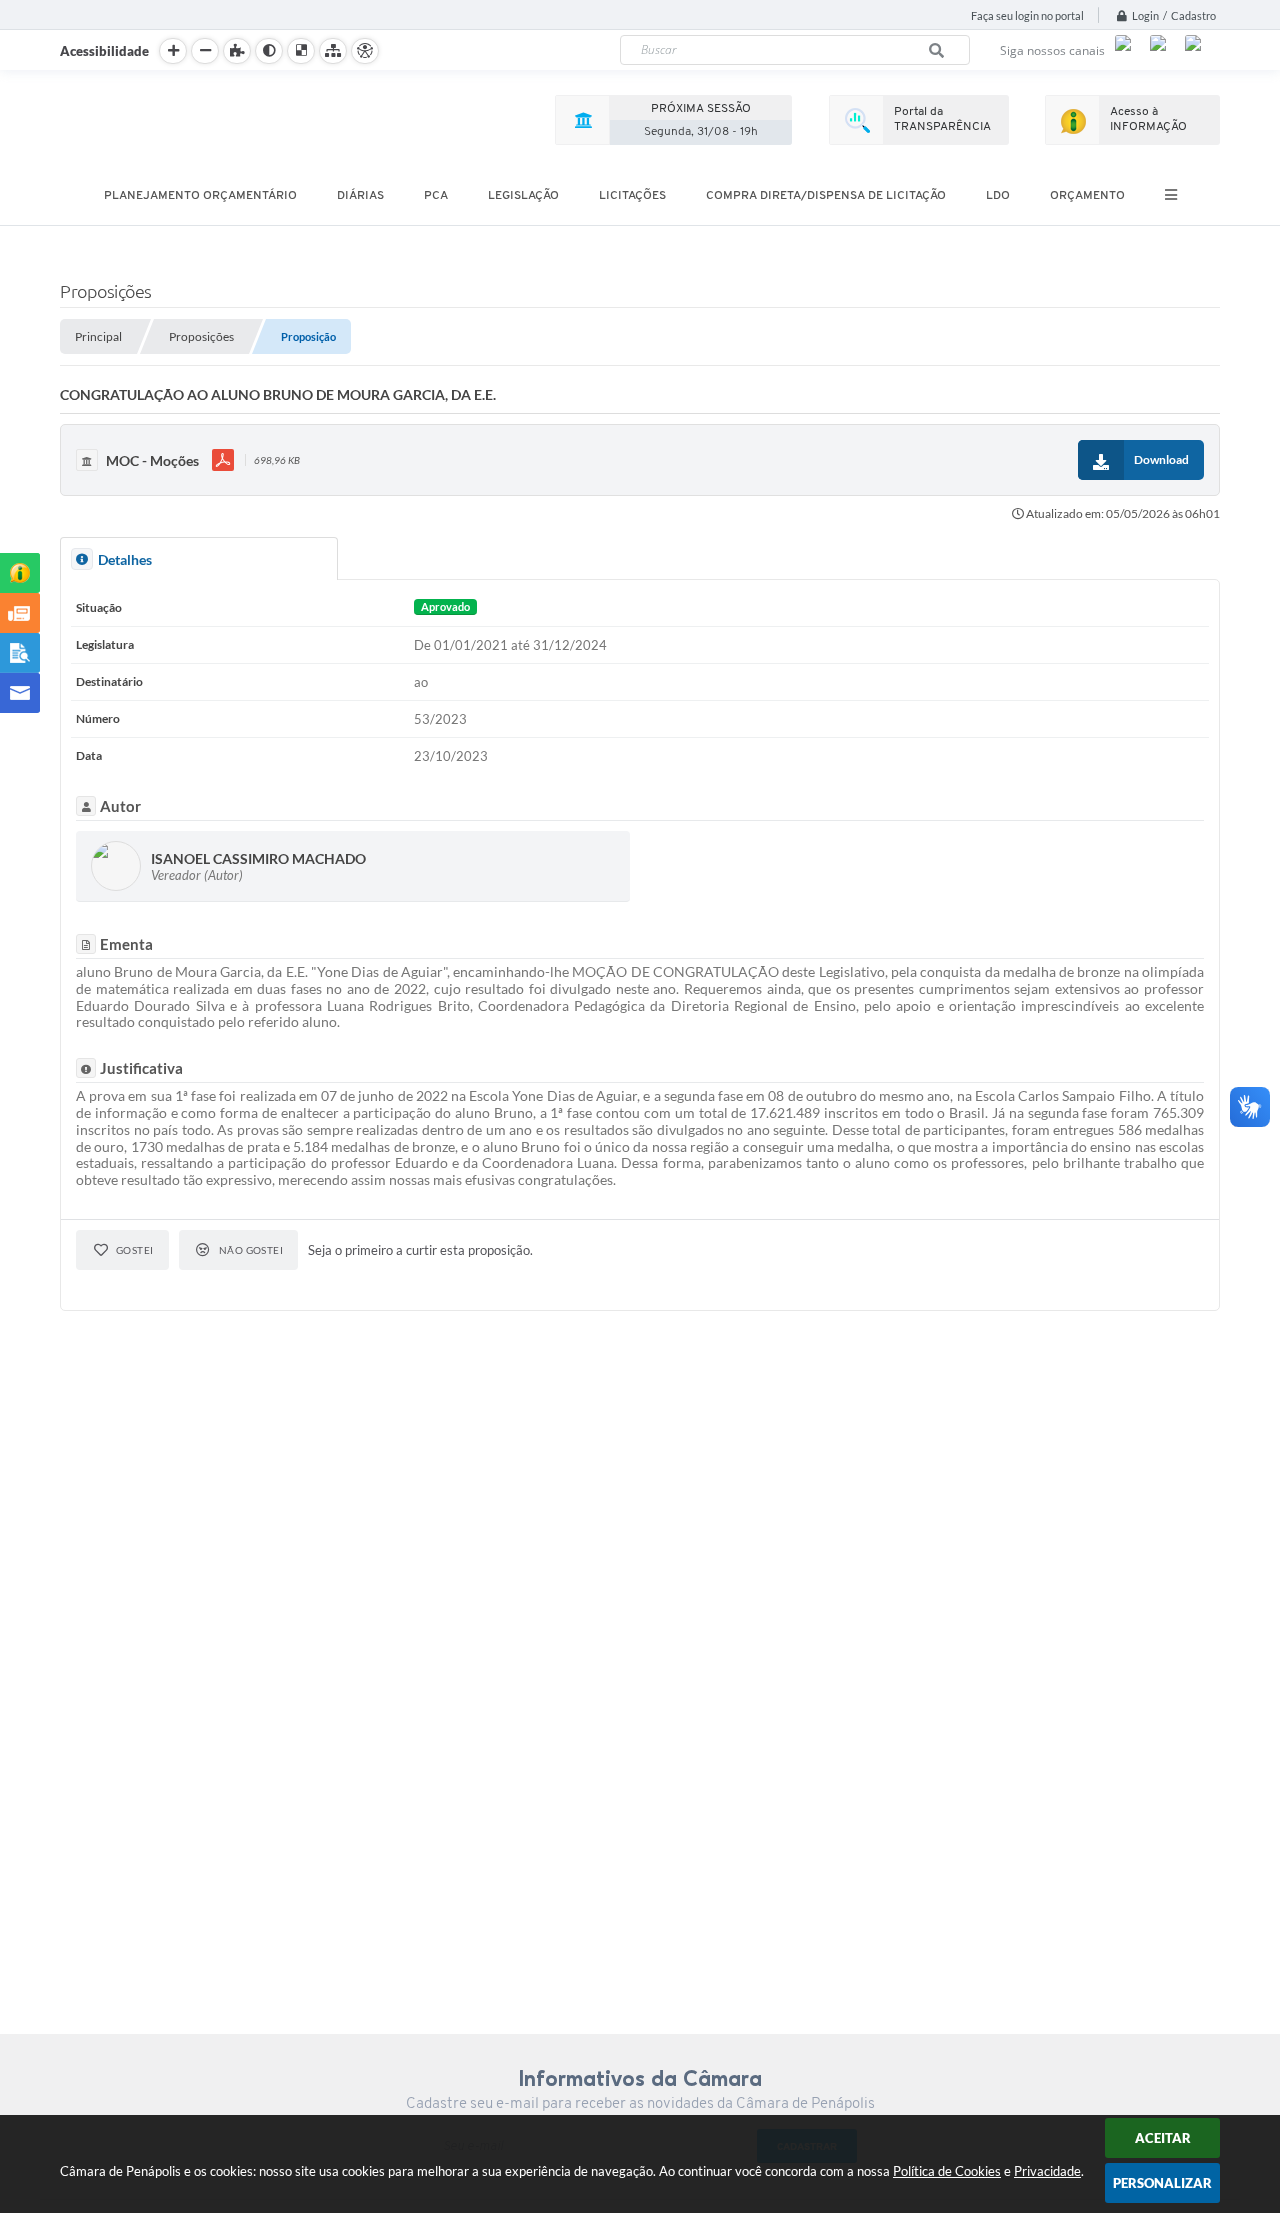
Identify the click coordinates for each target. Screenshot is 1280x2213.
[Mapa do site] (333, 51)
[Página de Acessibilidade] (365, 51)
